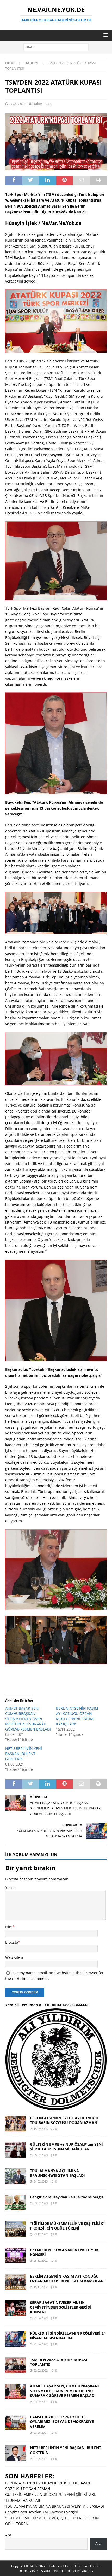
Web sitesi (14, 1957)
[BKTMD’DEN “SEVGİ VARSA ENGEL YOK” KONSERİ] (16, 2255)
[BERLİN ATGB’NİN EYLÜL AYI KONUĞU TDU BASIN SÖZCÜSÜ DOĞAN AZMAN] (16, 2124)
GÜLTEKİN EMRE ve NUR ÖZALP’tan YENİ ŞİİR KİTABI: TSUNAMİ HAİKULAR (66, 2147)
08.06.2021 (41, 2433)
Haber (37, 104)
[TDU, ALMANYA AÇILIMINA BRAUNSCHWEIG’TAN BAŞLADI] (16, 2176)
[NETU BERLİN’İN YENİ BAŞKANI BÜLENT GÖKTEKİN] (16, 2453)
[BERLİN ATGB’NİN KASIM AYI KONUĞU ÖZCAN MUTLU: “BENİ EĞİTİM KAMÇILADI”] (16, 2282)
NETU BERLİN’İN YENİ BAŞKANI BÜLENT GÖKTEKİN (24, 1754)
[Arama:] (56, 47)
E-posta (12, 1942)
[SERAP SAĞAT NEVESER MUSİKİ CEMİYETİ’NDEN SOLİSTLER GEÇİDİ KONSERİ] (16, 2308)
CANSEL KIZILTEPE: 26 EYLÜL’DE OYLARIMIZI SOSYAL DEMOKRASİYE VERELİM (62, 2422)
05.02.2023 (41, 2155)
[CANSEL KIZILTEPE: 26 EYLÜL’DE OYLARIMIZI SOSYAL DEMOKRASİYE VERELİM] (16, 2422)
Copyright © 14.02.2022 (29, 2566)
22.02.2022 (17, 104)
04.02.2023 (41, 2181)
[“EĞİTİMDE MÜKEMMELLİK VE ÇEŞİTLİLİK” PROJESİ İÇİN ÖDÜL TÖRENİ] (16, 2229)
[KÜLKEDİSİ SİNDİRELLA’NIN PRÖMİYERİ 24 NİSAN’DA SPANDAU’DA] (16, 2339)
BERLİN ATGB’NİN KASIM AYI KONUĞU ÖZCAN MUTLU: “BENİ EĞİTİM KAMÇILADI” (77, 1716)
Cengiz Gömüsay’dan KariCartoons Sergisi (67, 2197)
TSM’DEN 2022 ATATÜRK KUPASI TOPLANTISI (59, 2362)
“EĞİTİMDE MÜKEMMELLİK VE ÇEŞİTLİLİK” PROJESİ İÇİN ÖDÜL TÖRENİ (67, 2226)
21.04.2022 (41, 2318)
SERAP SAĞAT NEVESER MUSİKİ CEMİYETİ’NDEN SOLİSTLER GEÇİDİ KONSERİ (61, 2307)
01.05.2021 (41, 2459)
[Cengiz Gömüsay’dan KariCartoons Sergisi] (16, 2203)
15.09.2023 (41, 2129)
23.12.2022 (41, 2234)
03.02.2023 (41, 2203)
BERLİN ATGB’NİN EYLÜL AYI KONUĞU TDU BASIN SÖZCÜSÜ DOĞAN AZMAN (64, 2120)
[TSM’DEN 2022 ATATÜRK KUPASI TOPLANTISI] (16, 2365)
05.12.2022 (41, 2260)
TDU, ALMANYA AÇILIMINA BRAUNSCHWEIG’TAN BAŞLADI (57, 2173)
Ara (8, 2535)
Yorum (11, 1888)
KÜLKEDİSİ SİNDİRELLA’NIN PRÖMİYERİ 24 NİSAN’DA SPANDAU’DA (68, 2336)
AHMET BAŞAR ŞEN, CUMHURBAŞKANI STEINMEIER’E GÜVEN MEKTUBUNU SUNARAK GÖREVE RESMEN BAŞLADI (28, 1719)
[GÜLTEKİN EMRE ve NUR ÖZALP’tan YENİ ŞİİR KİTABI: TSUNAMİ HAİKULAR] (16, 2150)
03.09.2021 (41, 2402)
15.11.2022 (41, 2287)
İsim (9, 1927)
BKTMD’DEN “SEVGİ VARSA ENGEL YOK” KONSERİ (65, 2252)
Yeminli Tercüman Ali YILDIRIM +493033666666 (47, 2005)
